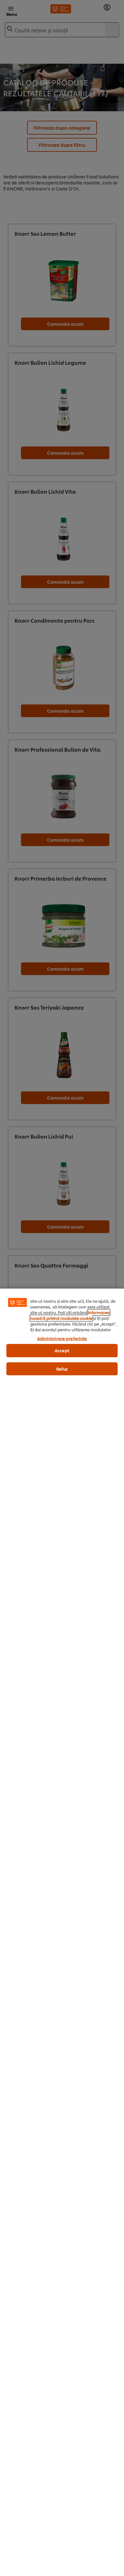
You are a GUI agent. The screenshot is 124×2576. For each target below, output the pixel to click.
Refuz (62, 1369)
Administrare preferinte (62, 1338)
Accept (62, 1350)
